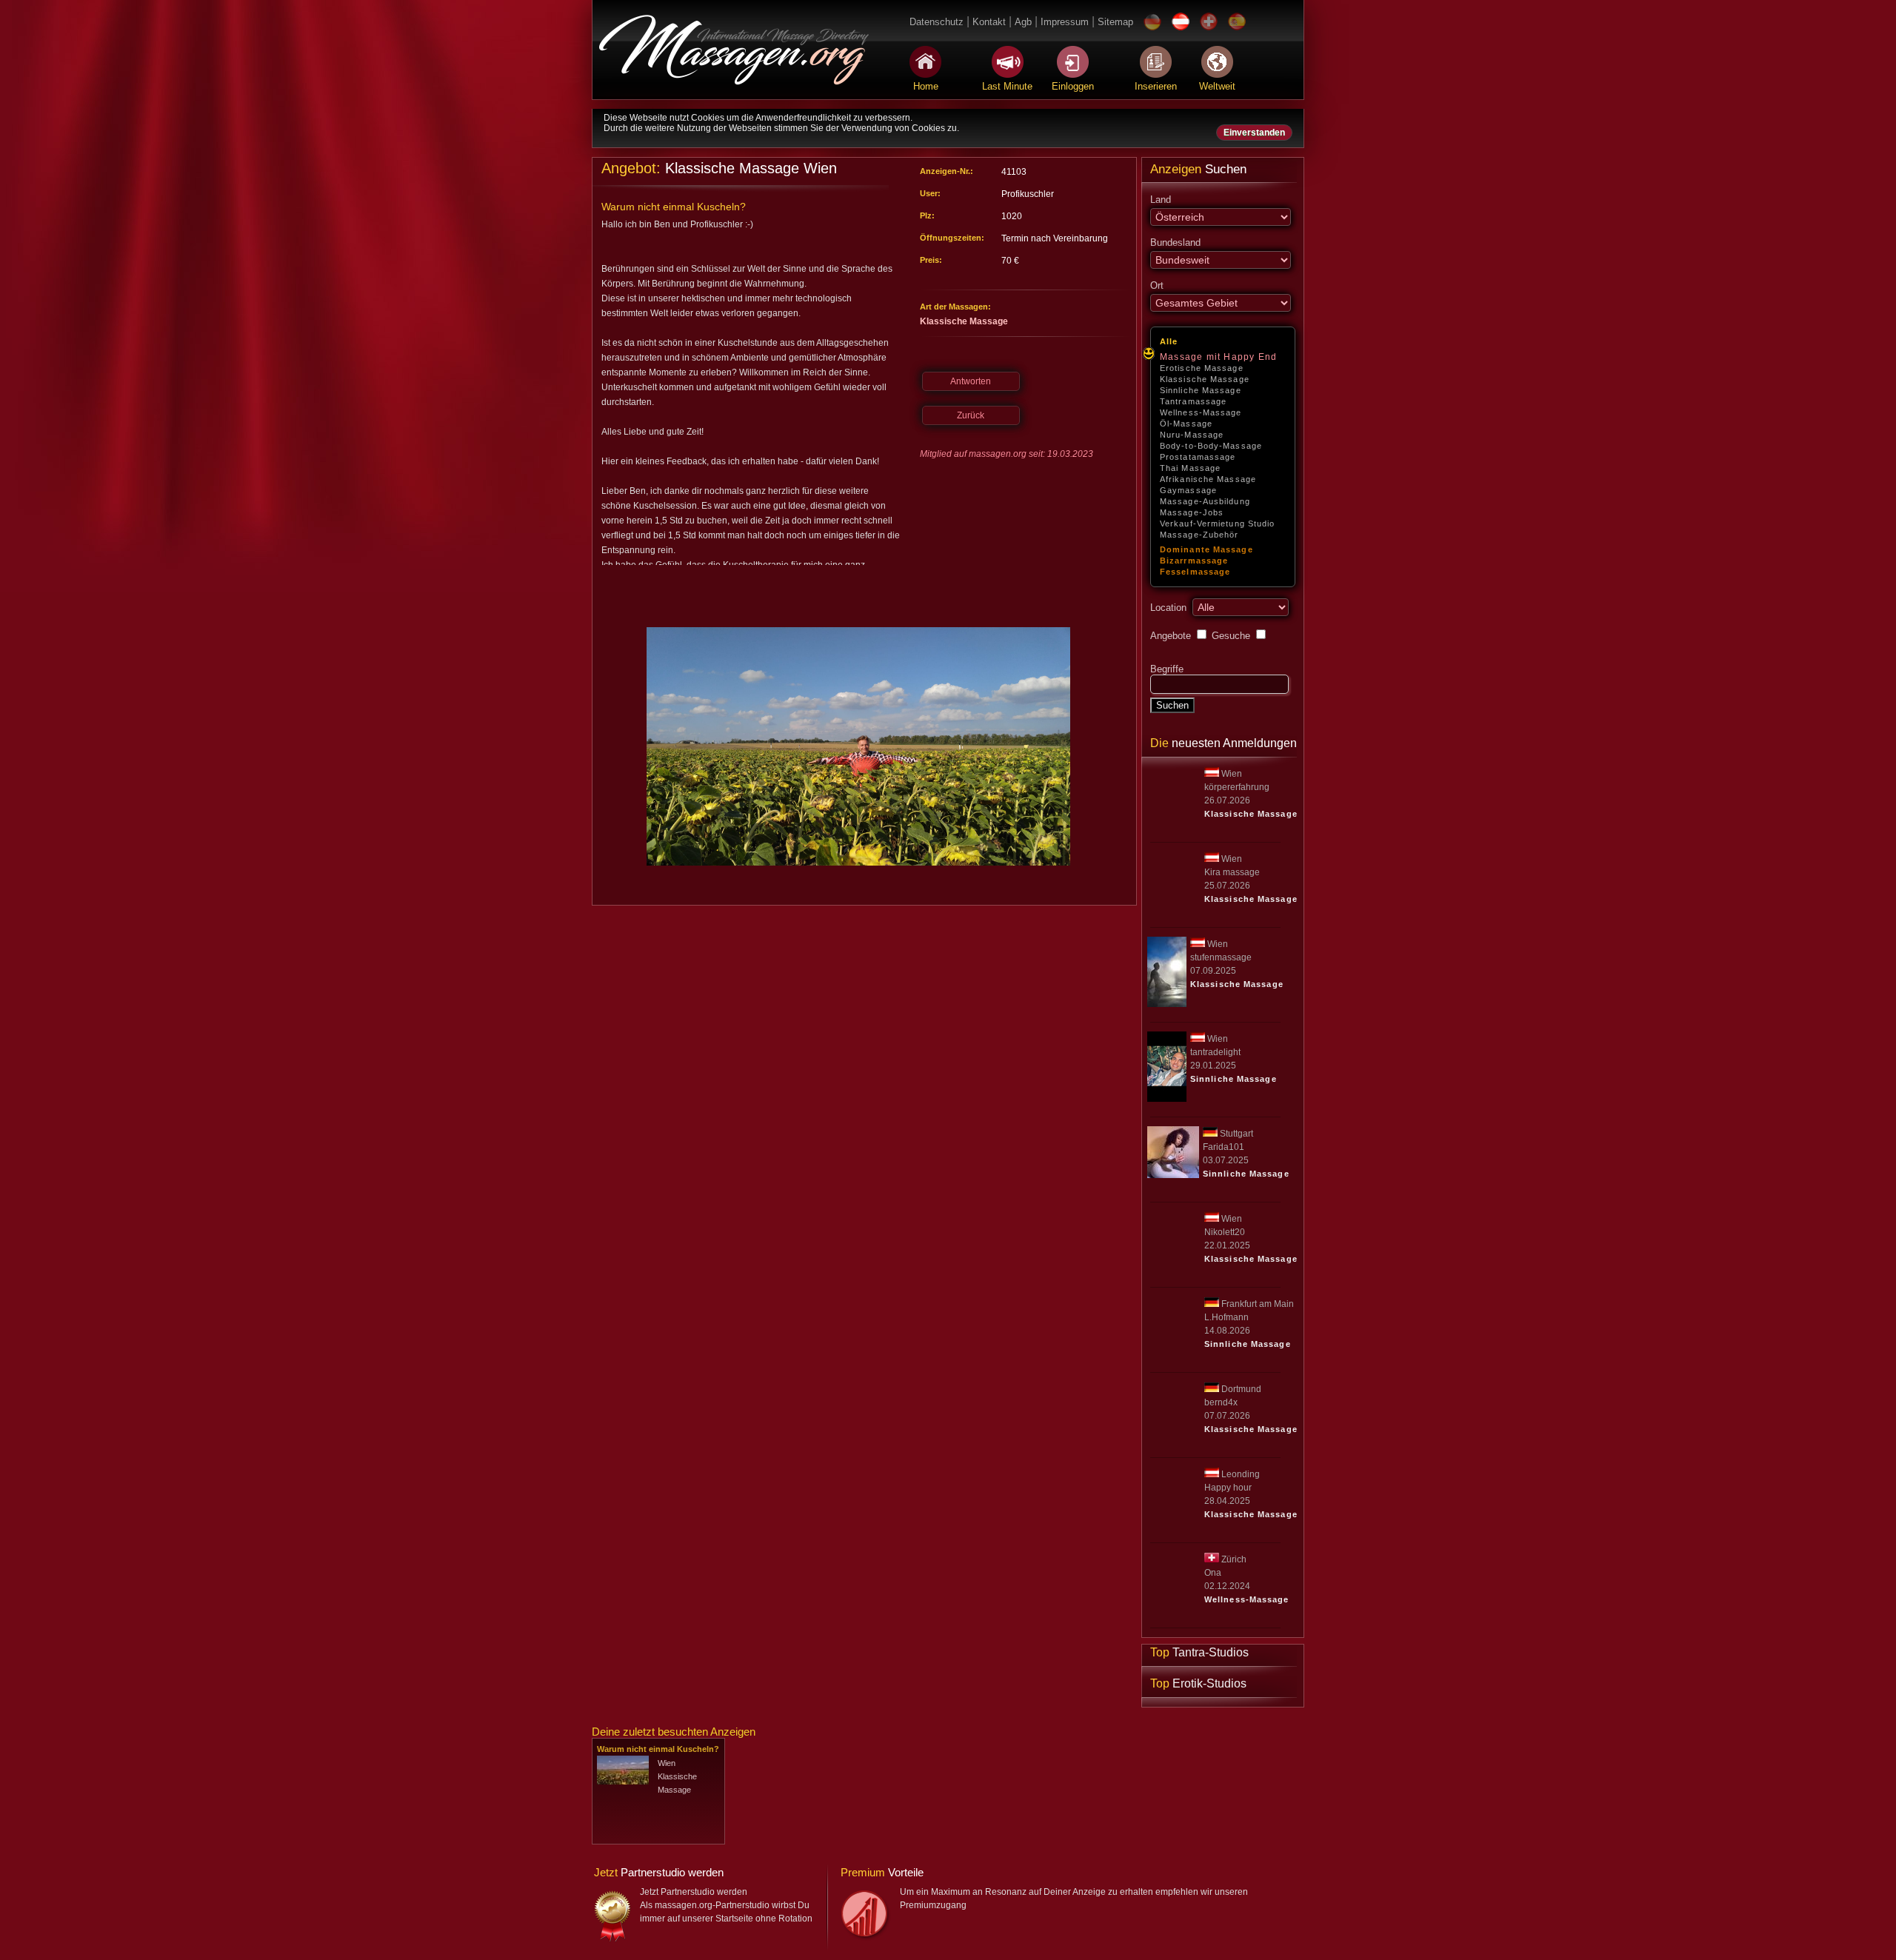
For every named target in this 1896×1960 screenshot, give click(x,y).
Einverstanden (1254, 133)
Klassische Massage (1205, 379)
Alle (1169, 341)
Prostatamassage (1198, 457)
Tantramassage (1193, 401)
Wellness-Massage (1201, 412)
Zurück (971, 415)
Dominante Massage (1206, 549)
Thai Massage (1190, 468)
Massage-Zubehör (1199, 535)
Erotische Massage (1202, 368)
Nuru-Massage (1192, 435)
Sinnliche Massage (1201, 390)
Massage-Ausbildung (1205, 501)
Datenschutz (937, 22)
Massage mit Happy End (1218, 357)
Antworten (971, 381)
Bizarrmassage (1194, 561)
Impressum (1065, 22)
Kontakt (989, 22)
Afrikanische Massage (1208, 479)
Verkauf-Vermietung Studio (1218, 524)
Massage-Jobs (1192, 512)
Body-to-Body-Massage (1211, 446)
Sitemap (1115, 22)
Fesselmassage (1195, 572)
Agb (1023, 22)
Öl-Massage (1186, 424)
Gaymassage (1188, 490)
